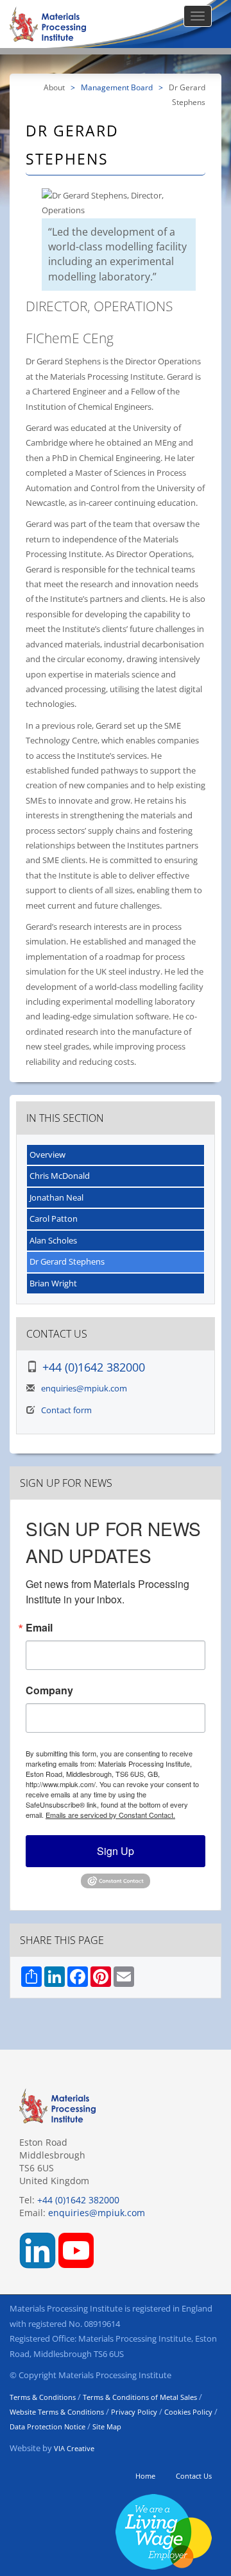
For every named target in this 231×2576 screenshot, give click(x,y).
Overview (47, 1154)
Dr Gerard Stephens (67, 1261)
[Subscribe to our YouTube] (76, 2249)
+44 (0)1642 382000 (94, 1367)
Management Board (117, 87)
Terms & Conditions (43, 2397)
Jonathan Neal (56, 1197)
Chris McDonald (60, 1176)
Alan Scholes (53, 1240)
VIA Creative (74, 2448)
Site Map (107, 2426)
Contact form (66, 1410)
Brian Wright (53, 1283)
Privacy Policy (134, 2412)
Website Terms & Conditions (57, 2412)
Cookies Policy (188, 2412)
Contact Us (194, 2476)
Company (49, 1690)
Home (145, 2476)
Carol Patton (54, 1219)
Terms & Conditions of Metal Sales (140, 2397)
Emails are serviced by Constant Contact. (110, 1815)
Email (39, 1628)
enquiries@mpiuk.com (84, 1388)
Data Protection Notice (47, 2426)
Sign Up (116, 1851)
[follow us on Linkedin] (38, 2249)
